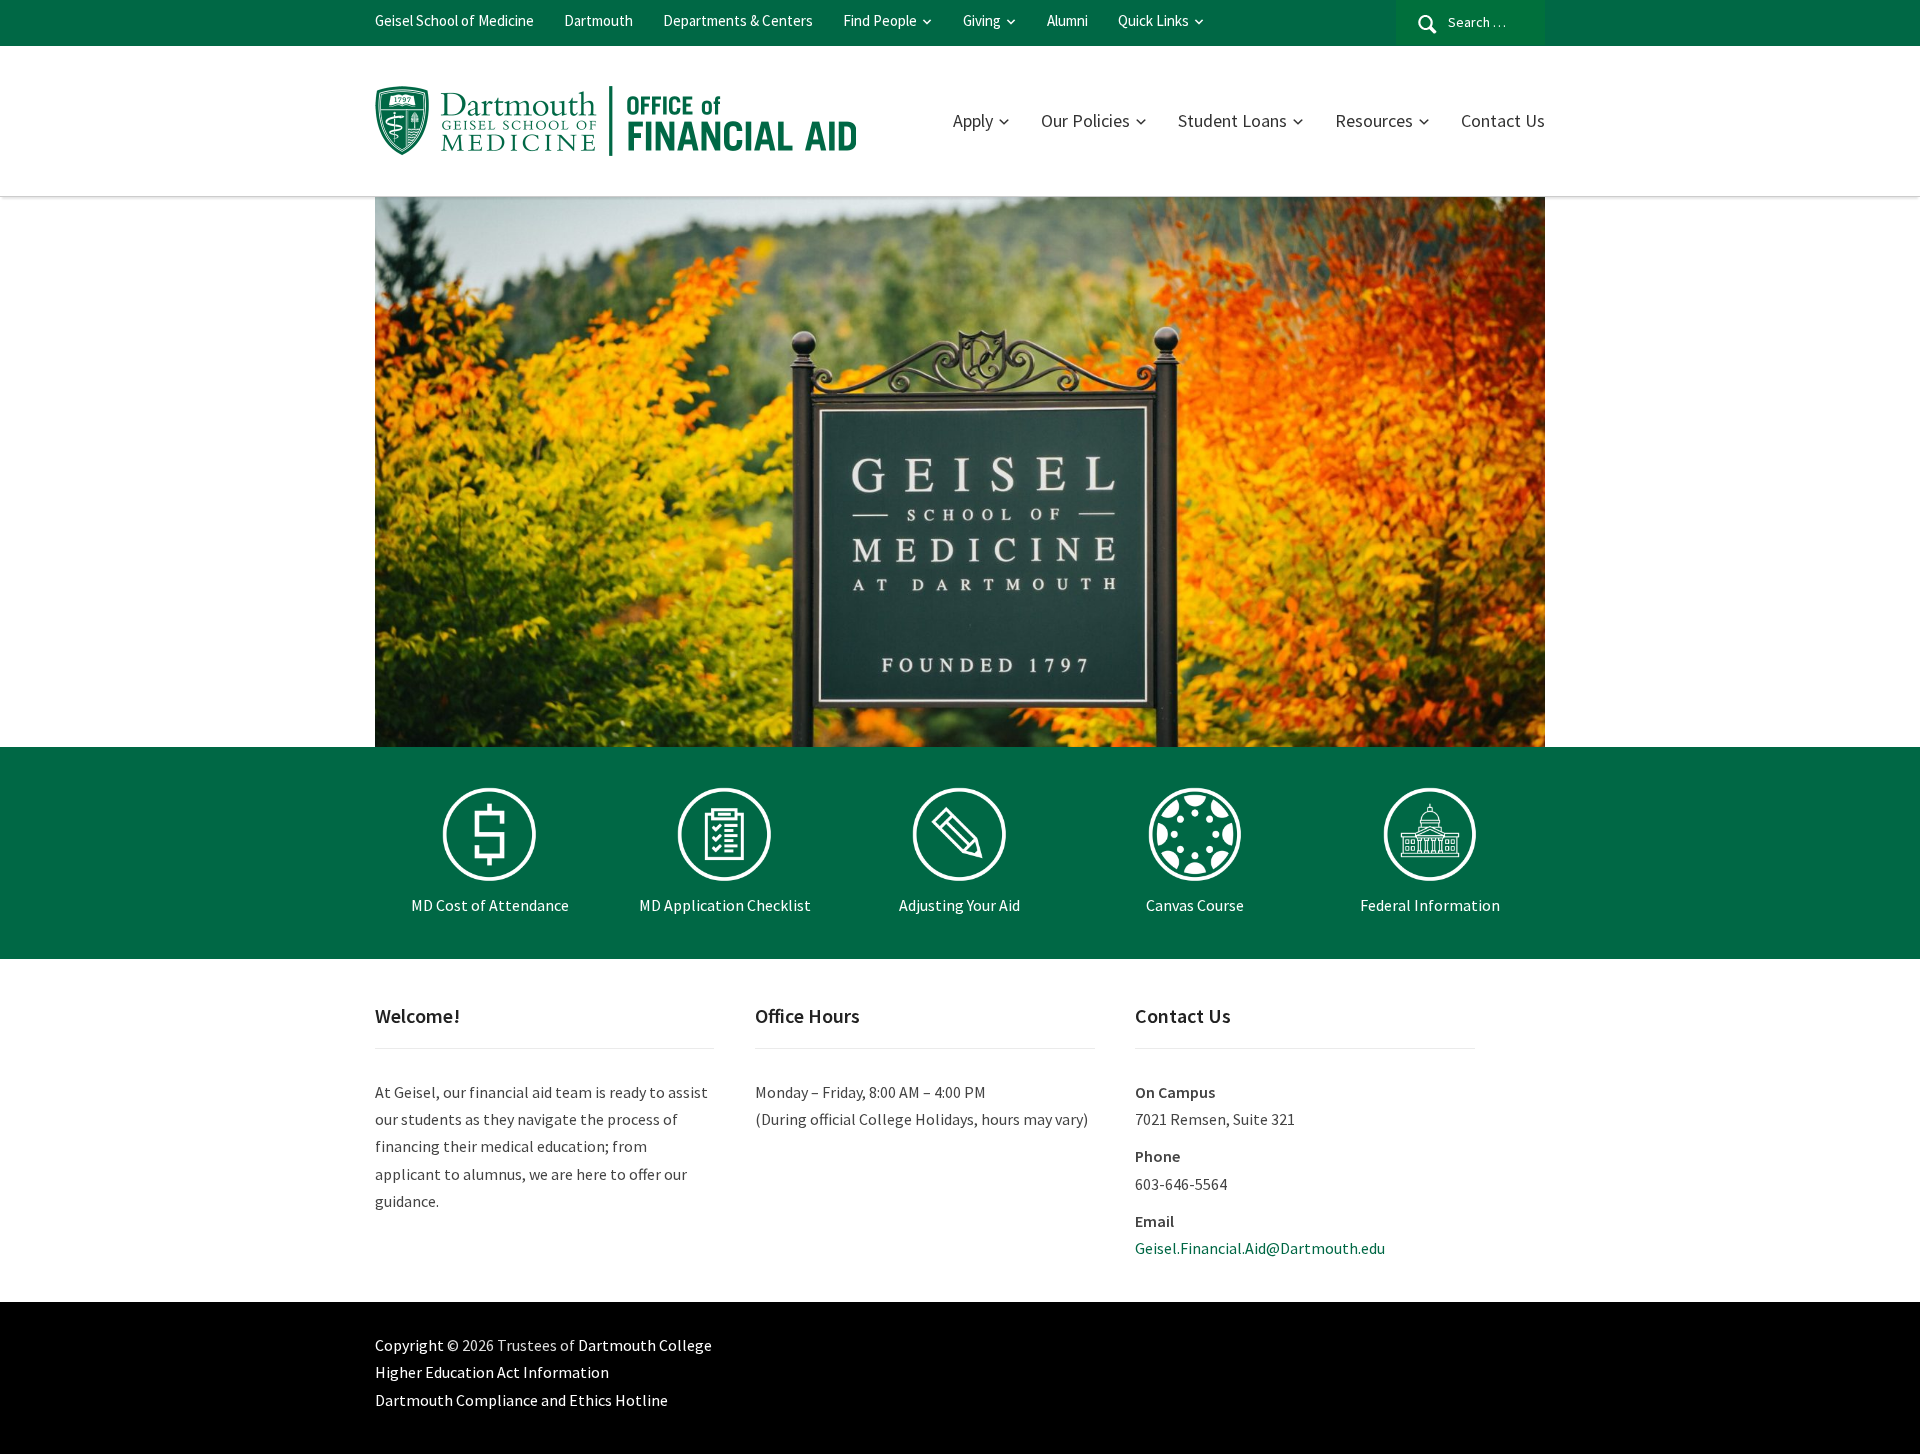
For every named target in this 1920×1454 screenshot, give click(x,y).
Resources (1374, 120)
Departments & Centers (738, 20)
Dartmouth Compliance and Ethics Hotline (521, 1400)
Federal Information (1430, 905)
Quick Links (1153, 20)
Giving (982, 20)
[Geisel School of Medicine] (615, 118)
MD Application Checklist (725, 905)
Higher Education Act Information (492, 1372)
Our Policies (1085, 120)
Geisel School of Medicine (454, 20)
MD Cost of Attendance (490, 905)
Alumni (1067, 20)
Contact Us (1503, 120)
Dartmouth (598, 20)
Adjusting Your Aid (959, 905)
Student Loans (1232, 120)
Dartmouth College (645, 1345)
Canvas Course (1195, 905)
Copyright (409, 1345)
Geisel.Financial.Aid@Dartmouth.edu (1260, 1248)
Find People (880, 20)
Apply (973, 120)
